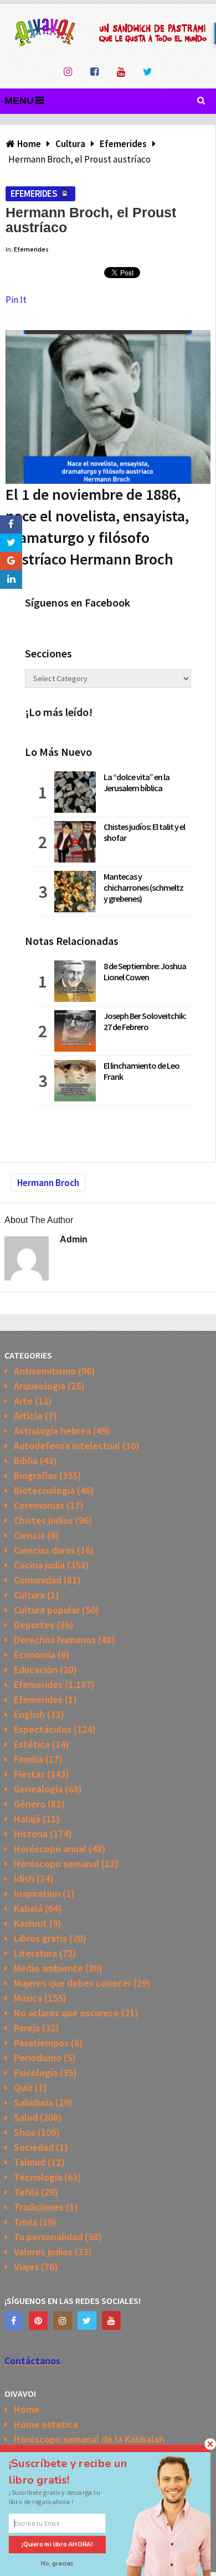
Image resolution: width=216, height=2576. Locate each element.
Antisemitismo (45, 1371)
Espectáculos (43, 1729)
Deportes (34, 1625)
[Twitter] (87, 2321)
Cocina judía (39, 1565)
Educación (36, 1670)
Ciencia (29, 1535)
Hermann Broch (48, 1183)
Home (27, 2409)
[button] (78, 2472)
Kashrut (30, 1923)
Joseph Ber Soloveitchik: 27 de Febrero (145, 1021)
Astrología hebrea (52, 1431)
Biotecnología (44, 1490)
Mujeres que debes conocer (73, 1983)
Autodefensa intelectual (67, 1446)
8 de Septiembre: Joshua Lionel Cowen (145, 971)
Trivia (25, 2222)
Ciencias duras (44, 1550)
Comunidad (38, 1580)
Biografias (35, 1475)
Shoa (25, 2132)
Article (28, 1416)
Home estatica (46, 2424)
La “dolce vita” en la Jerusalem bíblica (137, 782)
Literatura (35, 1953)
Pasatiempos (41, 2043)
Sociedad (34, 2147)
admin (74, 1239)
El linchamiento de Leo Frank (142, 1071)
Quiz (23, 2088)
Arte (23, 1401)
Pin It (16, 300)
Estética (32, 1744)
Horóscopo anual (50, 1849)
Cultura (29, 1595)
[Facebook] (14, 2321)
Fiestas (29, 1774)
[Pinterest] (38, 2321)
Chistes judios (43, 1520)
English (29, 1714)
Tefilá (26, 2192)
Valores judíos (43, 2252)
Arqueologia (40, 1386)
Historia (31, 1834)
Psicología (36, 2073)
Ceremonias (39, 1505)
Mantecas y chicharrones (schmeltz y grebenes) (143, 887)
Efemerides (34, 194)
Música (28, 1998)
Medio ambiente (48, 1968)
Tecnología (38, 2177)
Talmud (30, 2162)
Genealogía (38, 1789)
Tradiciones (39, 2207)
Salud (26, 2117)
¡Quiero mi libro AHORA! (57, 2544)
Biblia (26, 1461)
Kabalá (28, 1908)
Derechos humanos (55, 1640)
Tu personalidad (48, 2237)
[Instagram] (63, 2321)
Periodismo (38, 2058)
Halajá (27, 1819)
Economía (35, 1655)
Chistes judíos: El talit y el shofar (144, 832)
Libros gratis (40, 1938)
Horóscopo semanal (56, 1864)
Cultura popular (47, 1610)
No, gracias (57, 2564)
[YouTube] (111, 2321)
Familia (29, 1759)
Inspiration (37, 1893)
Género (30, 1804)
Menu (19, 101)
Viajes (26, 2267)
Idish (24, 1879)
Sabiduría (34, 2102)
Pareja (27, 2028)
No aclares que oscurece (66, 2013)
